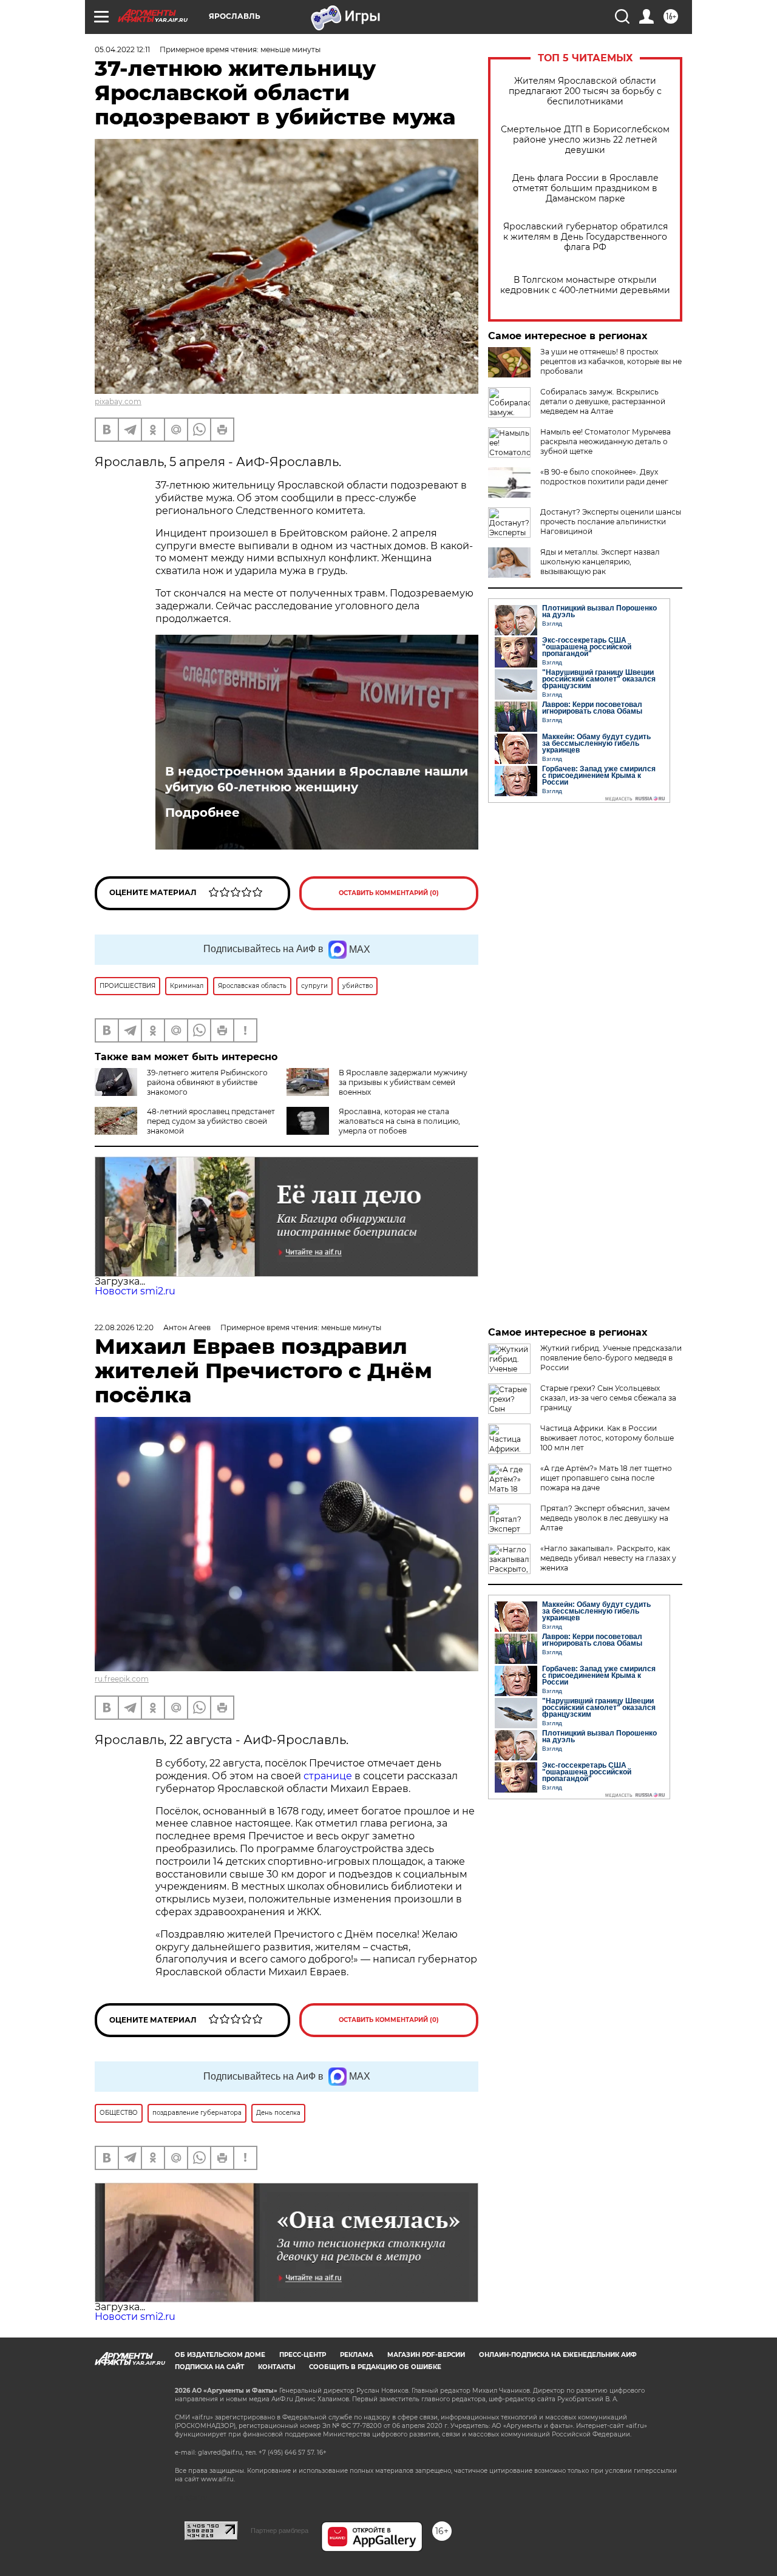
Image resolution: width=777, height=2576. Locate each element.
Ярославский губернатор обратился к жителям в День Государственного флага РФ (585, 237)
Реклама (357, 2355)
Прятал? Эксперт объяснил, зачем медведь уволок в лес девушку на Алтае (605, 1518)
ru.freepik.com (122, 1679)
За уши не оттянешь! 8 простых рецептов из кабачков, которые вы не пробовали (611, 361)
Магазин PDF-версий (426, 2355)
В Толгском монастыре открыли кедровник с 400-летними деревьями (585, 285)
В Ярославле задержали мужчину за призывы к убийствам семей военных (403, 1082)
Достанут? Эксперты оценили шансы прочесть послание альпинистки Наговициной (611, 522)
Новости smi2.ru (135, 1291)
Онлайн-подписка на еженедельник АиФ (558, 2355)
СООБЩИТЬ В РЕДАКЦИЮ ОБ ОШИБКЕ (375, 2367)
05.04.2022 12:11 (122, 49)
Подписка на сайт (209, 2367)
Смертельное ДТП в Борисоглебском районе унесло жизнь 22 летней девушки (585, 140)
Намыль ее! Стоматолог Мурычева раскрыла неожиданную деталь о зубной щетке (606, 441)
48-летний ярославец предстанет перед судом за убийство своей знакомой (211, 1121)
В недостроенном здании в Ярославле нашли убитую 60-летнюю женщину (317, 779)
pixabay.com (118, 401)
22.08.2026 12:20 (124, 1327)
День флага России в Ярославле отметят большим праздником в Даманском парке (585, 188)
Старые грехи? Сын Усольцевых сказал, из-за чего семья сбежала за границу (608, 1398)
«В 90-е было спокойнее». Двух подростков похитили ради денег (604, 477)
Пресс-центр (303, 2355)
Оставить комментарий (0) (389, 893)
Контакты (277, 2367)
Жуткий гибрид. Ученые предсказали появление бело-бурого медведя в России (611, 1358)
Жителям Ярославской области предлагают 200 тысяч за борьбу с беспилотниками (585, 91)
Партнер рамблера (280, 2530)
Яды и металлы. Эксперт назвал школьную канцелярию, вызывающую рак (600, 562)
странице (328, 1776)
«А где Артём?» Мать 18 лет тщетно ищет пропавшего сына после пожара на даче (606, 1478)
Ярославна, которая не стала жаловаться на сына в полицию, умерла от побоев (399, 1121)
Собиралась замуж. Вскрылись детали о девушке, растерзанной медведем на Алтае (603, 401)
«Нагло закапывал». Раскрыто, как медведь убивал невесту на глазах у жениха (608, 1558)
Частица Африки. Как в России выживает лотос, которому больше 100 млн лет (607, 1438)
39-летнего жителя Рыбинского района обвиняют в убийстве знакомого (207, 1082)
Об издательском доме (220, 2355)
